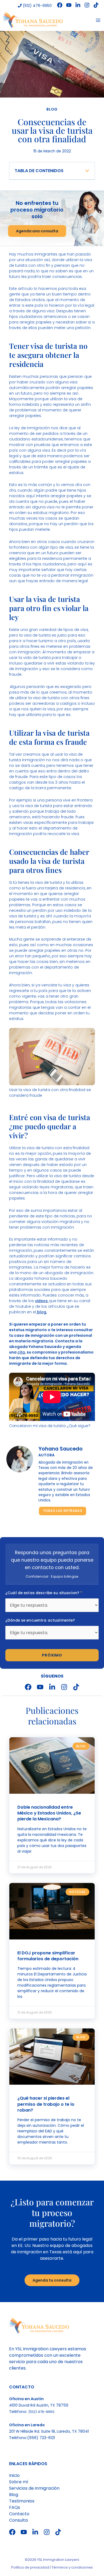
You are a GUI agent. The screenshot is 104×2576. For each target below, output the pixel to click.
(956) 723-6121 (41, 2438)
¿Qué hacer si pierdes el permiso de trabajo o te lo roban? (46, 2104)
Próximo (52, 1655)
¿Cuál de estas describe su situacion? (44, 1593)
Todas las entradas (63, 1511)
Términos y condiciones (72, 2567)
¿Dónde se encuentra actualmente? (40, 1620)
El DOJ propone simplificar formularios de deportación (48, 1956)
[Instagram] (87, 5)
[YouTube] (69, 5)
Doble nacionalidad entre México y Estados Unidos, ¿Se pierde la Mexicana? (49, 1813)
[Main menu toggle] (98, 20)
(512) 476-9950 (37, 6)
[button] (87, 171)
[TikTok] (96, 5)
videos (42, 1301)
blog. (41, 1312)
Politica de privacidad (30, 2567)
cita (21, 1352)
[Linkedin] (78, 5)
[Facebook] (60, 5)
